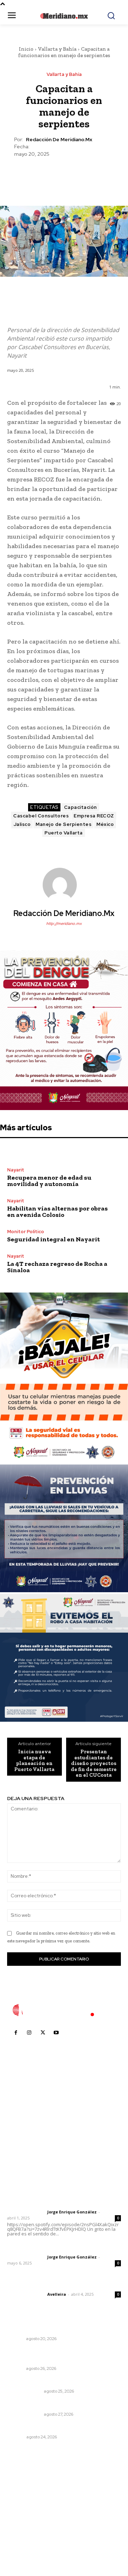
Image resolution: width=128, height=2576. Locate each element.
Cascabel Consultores (41, 816)
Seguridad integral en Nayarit (54, 1239)
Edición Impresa (25, 2391)
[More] (97, 175)
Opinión (16, 2437)
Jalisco (22, 824)
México (105, 824)
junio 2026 (23, 2507)
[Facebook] (31, 175)
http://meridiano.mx (64, 923)
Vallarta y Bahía (57, 49)
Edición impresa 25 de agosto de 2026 (57, 2382)
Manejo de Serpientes (63, 824)
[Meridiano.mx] (64, 16)
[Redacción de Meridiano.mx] (64, 885)
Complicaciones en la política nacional (55, 2428)
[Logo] (64, 2010)
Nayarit (16, 1170)
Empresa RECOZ (94, 816)
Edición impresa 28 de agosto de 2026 (57, 2405)
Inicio (26, 49)
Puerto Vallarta (64, 833)
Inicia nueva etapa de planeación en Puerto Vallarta (34, 1760)
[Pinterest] (64, 175)
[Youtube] (56, 2033)
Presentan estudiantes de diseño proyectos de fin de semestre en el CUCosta (94, 1763)
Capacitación (81, 807)
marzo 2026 (25, 2539)
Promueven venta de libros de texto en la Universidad (60, 2355)
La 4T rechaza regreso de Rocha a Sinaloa (57, 1267)
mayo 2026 (25, 2517)
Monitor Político (26, 1232)
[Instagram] (29, 2033)
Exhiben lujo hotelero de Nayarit (48, 2329)
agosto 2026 (26, 2485)
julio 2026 (23, 2496)
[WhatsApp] (80, 175)
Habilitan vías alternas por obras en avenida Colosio (57, 1212)
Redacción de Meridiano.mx (59, 140)
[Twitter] (47, 175)
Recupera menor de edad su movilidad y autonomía (49, 1181)
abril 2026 (23, 2528)
